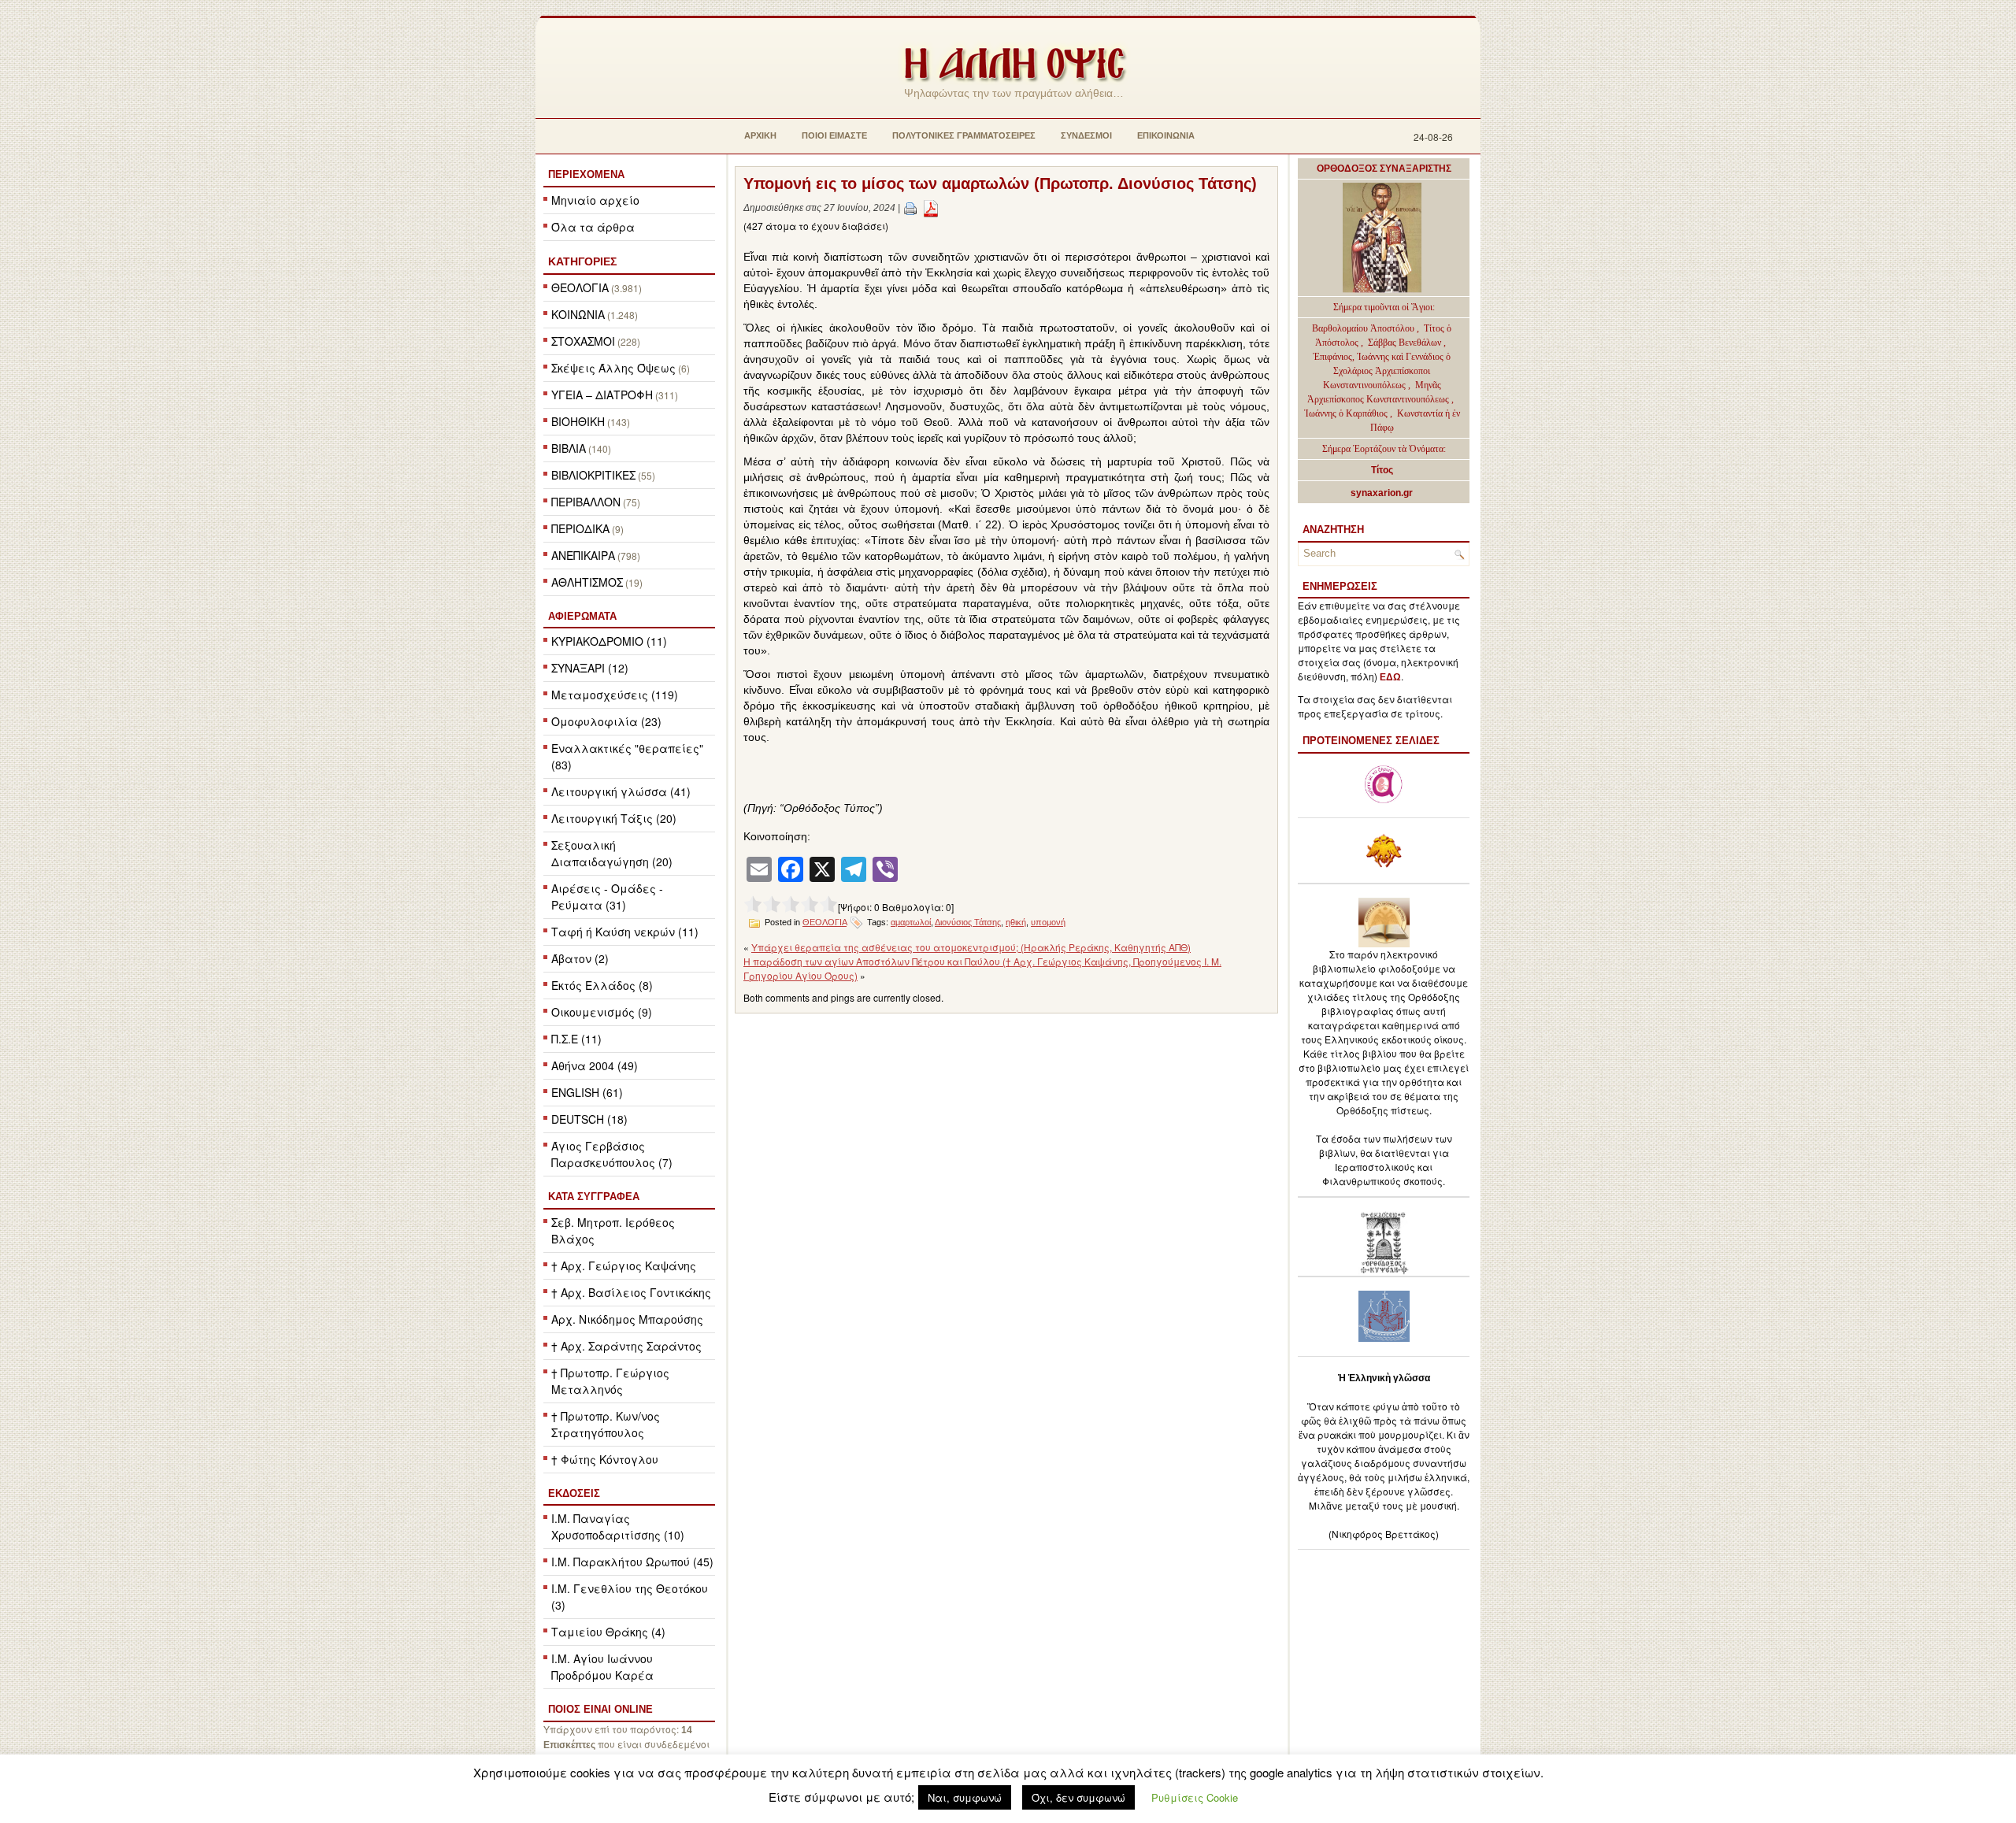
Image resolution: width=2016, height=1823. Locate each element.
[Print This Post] (910, 208)
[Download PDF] (931, 208)
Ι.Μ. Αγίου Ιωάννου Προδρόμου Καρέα (602, 1667)
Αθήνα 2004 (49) (595, 1065)
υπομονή (1048, 922)
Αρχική (760, 135)
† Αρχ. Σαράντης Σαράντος (626, 1346)
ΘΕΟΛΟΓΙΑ (580, 287)
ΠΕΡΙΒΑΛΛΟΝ (586, 502)
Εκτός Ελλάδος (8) (602, 985)
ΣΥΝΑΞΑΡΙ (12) (590, 668)
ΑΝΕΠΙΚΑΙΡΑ (583, 555)
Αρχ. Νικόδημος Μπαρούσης (627, 1319)
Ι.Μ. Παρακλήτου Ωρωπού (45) (632, 1562)
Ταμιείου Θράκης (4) (608, 1632)
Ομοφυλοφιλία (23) (606, 721)
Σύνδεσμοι (1086, 135)
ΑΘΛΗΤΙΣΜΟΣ (587, 582)
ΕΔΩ (1390, 677)
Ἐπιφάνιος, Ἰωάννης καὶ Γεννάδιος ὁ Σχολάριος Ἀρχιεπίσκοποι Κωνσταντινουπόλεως (1382, 371)
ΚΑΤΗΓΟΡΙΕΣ (582, 261)
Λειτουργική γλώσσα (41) (621, 791)
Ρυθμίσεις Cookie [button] (1195, 1797)
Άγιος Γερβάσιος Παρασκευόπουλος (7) (612, 1154)
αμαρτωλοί (911, 922)
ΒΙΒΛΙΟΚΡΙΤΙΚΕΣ (593, 475)
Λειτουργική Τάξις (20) (614, 818)
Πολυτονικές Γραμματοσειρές (964, 135)
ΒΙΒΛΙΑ (569, 448)
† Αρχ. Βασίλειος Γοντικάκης (631, 1292)
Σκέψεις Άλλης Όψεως (613, 368)
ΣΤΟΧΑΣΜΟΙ (583, 341)
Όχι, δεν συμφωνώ (1078, 1797)
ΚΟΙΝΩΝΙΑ (578, 314)
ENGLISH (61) (587, 1092)
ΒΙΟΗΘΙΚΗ (578, 421)
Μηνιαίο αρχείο (595, 200)
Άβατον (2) (580, 958)
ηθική (1016, 922)
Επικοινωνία (1166, 135)
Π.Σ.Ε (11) (576, 1039)
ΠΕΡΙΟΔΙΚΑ (580, 528)
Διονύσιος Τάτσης (968, 922)
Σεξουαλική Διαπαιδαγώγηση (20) (612, 853)
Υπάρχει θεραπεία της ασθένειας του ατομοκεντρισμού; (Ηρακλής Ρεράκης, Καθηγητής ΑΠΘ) (971, 947)
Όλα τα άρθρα (593, 227)
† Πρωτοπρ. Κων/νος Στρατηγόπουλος (606, 1424)
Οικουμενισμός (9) (602, 1012)
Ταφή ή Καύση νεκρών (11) (625, 932)
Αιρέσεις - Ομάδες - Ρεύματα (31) (607, 897)
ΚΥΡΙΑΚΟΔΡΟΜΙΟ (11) (609, 641)
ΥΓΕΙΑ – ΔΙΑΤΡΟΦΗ (602, 395)
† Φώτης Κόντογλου (605, 1459)
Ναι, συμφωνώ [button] (965, 1797)
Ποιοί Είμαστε (834, 135)
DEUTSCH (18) (589, 1119)
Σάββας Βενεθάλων (1405, 343)
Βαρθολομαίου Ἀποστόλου (1364, 328)
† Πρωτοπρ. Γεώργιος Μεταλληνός (610, 1381)
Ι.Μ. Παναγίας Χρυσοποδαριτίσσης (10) (618, 1527)
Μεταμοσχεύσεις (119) (615, 695)
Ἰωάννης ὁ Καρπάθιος (1346, 413)
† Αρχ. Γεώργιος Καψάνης (624, 1265)
